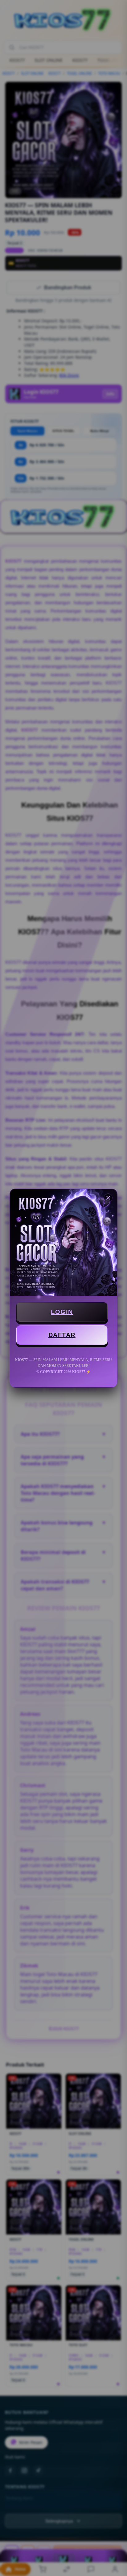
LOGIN (62, 1312)
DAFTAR (62, 1335)
